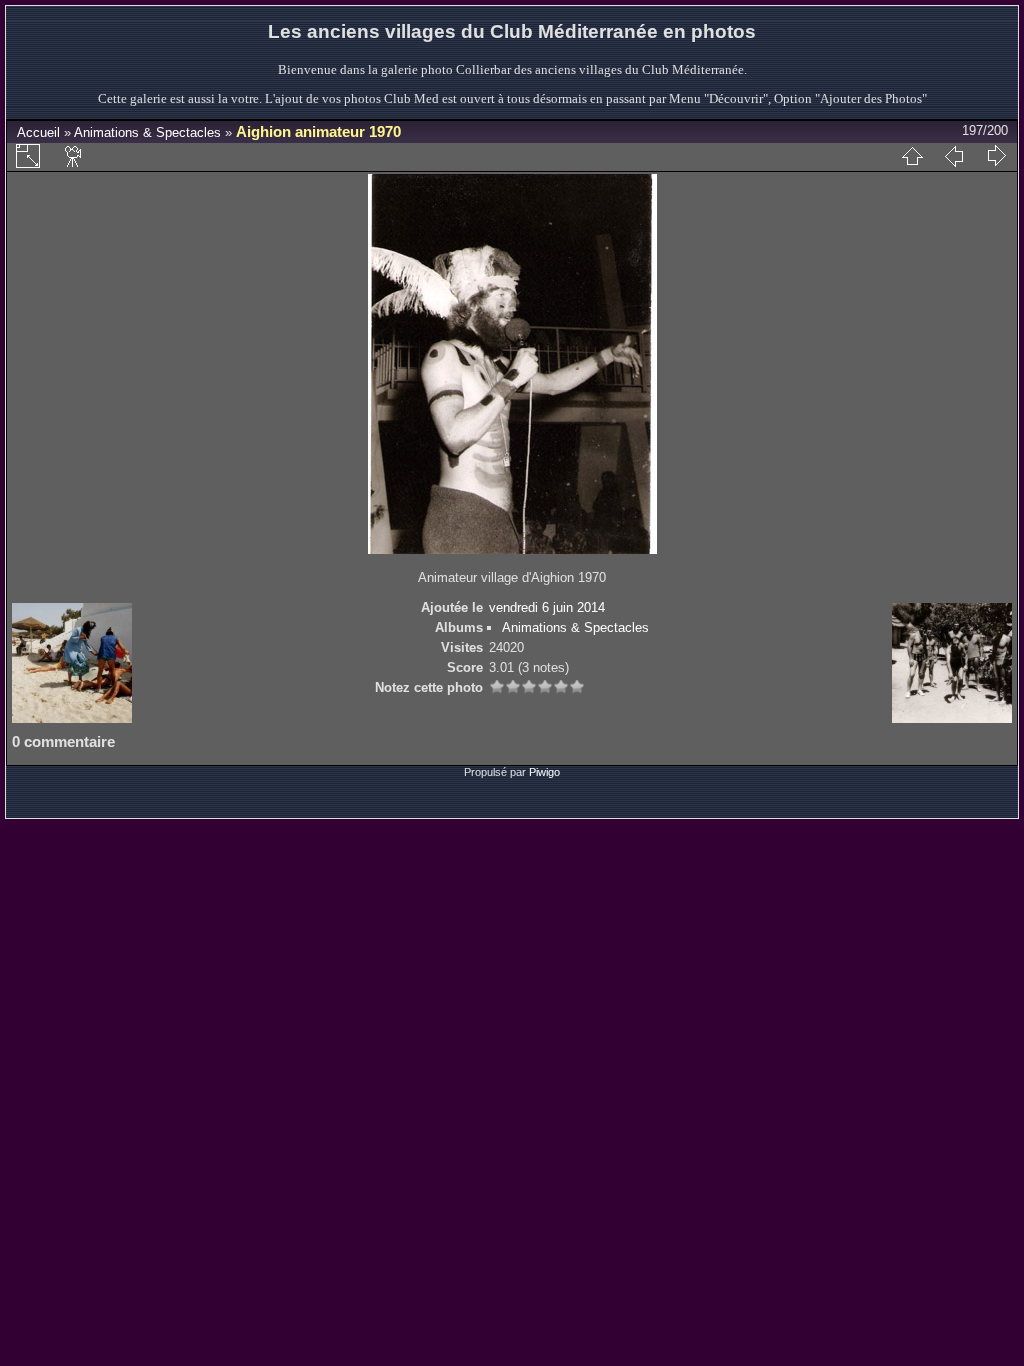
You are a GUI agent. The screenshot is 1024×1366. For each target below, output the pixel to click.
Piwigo (544, 772)
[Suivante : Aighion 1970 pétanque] (996, 156)
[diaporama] (74, 156)
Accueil (38, 132)
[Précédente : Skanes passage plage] (954, 156)
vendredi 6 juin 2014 (547, 607)
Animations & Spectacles (147, 132)
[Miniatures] (912, 156)
